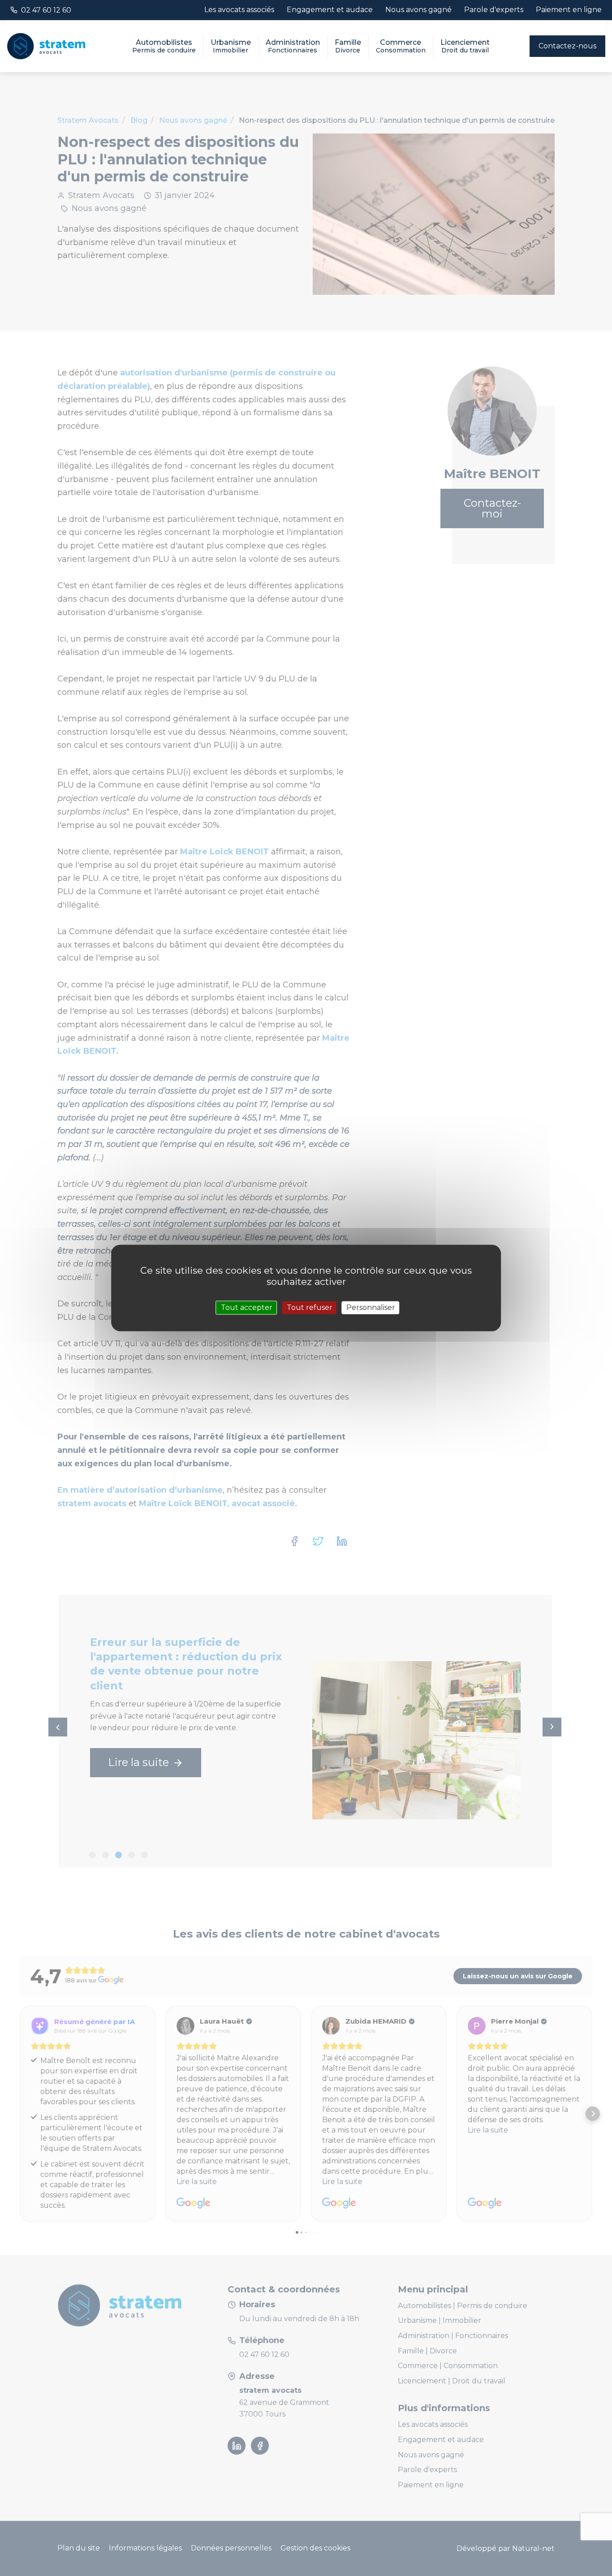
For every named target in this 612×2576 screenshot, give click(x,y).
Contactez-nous (567, 46)
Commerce (401, 46)
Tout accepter (247, 1307)
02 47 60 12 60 (46, 10)
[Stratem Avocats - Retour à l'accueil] (49, 46)
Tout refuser (310, 1307)
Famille (348, 46)
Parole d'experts (494, 10)
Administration (293, 46)
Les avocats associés (239, 10)
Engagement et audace (330, 10)
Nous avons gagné (418, 10)
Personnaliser (371, 1307)
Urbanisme (231, 46)
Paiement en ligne (569, 10)
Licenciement (465, 46)
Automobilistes (164, 46)
